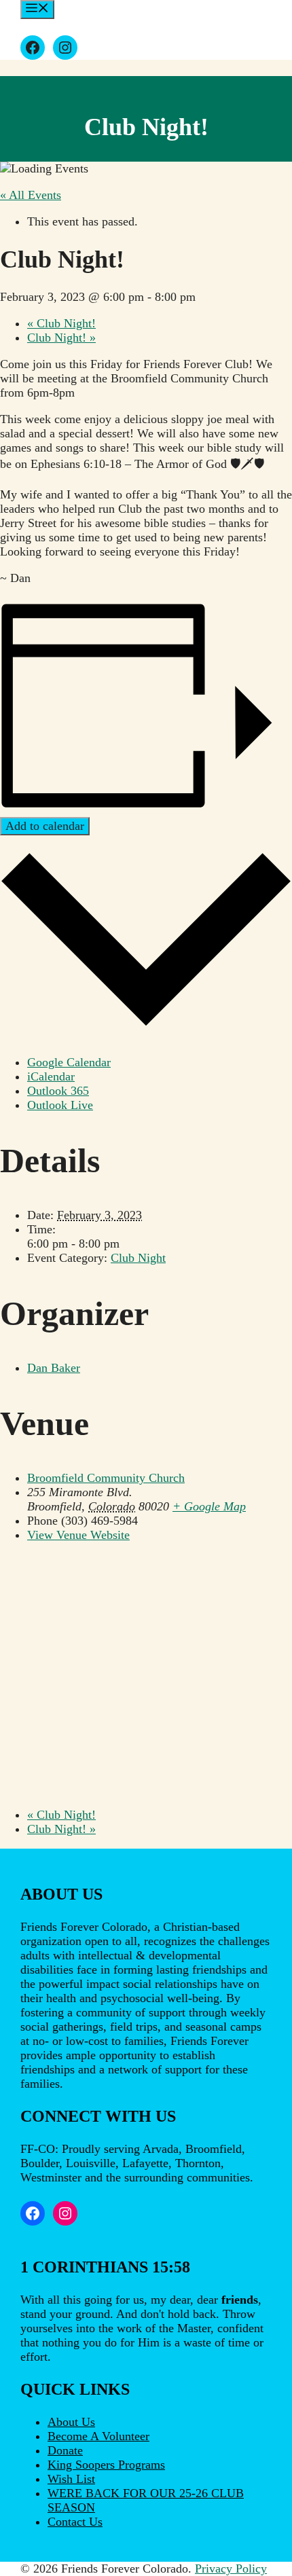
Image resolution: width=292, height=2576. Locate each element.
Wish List (71, 2479)
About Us (71, 2422)
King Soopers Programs (106, 2465)
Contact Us (75, 2522)
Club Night (138, 1258)
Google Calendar (69, 1062)
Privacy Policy (231, 2569)
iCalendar (51, 1076)
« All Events (31, 195)
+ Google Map (209, 1506)
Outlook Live (60, 1105)
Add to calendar (45, 826)
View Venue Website (78, 1535)
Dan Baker (54, 1368)
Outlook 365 (58, 1091)
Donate (65, 2450)
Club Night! (61, 323)
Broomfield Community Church (106, 1478)
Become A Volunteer (98, 2436)
